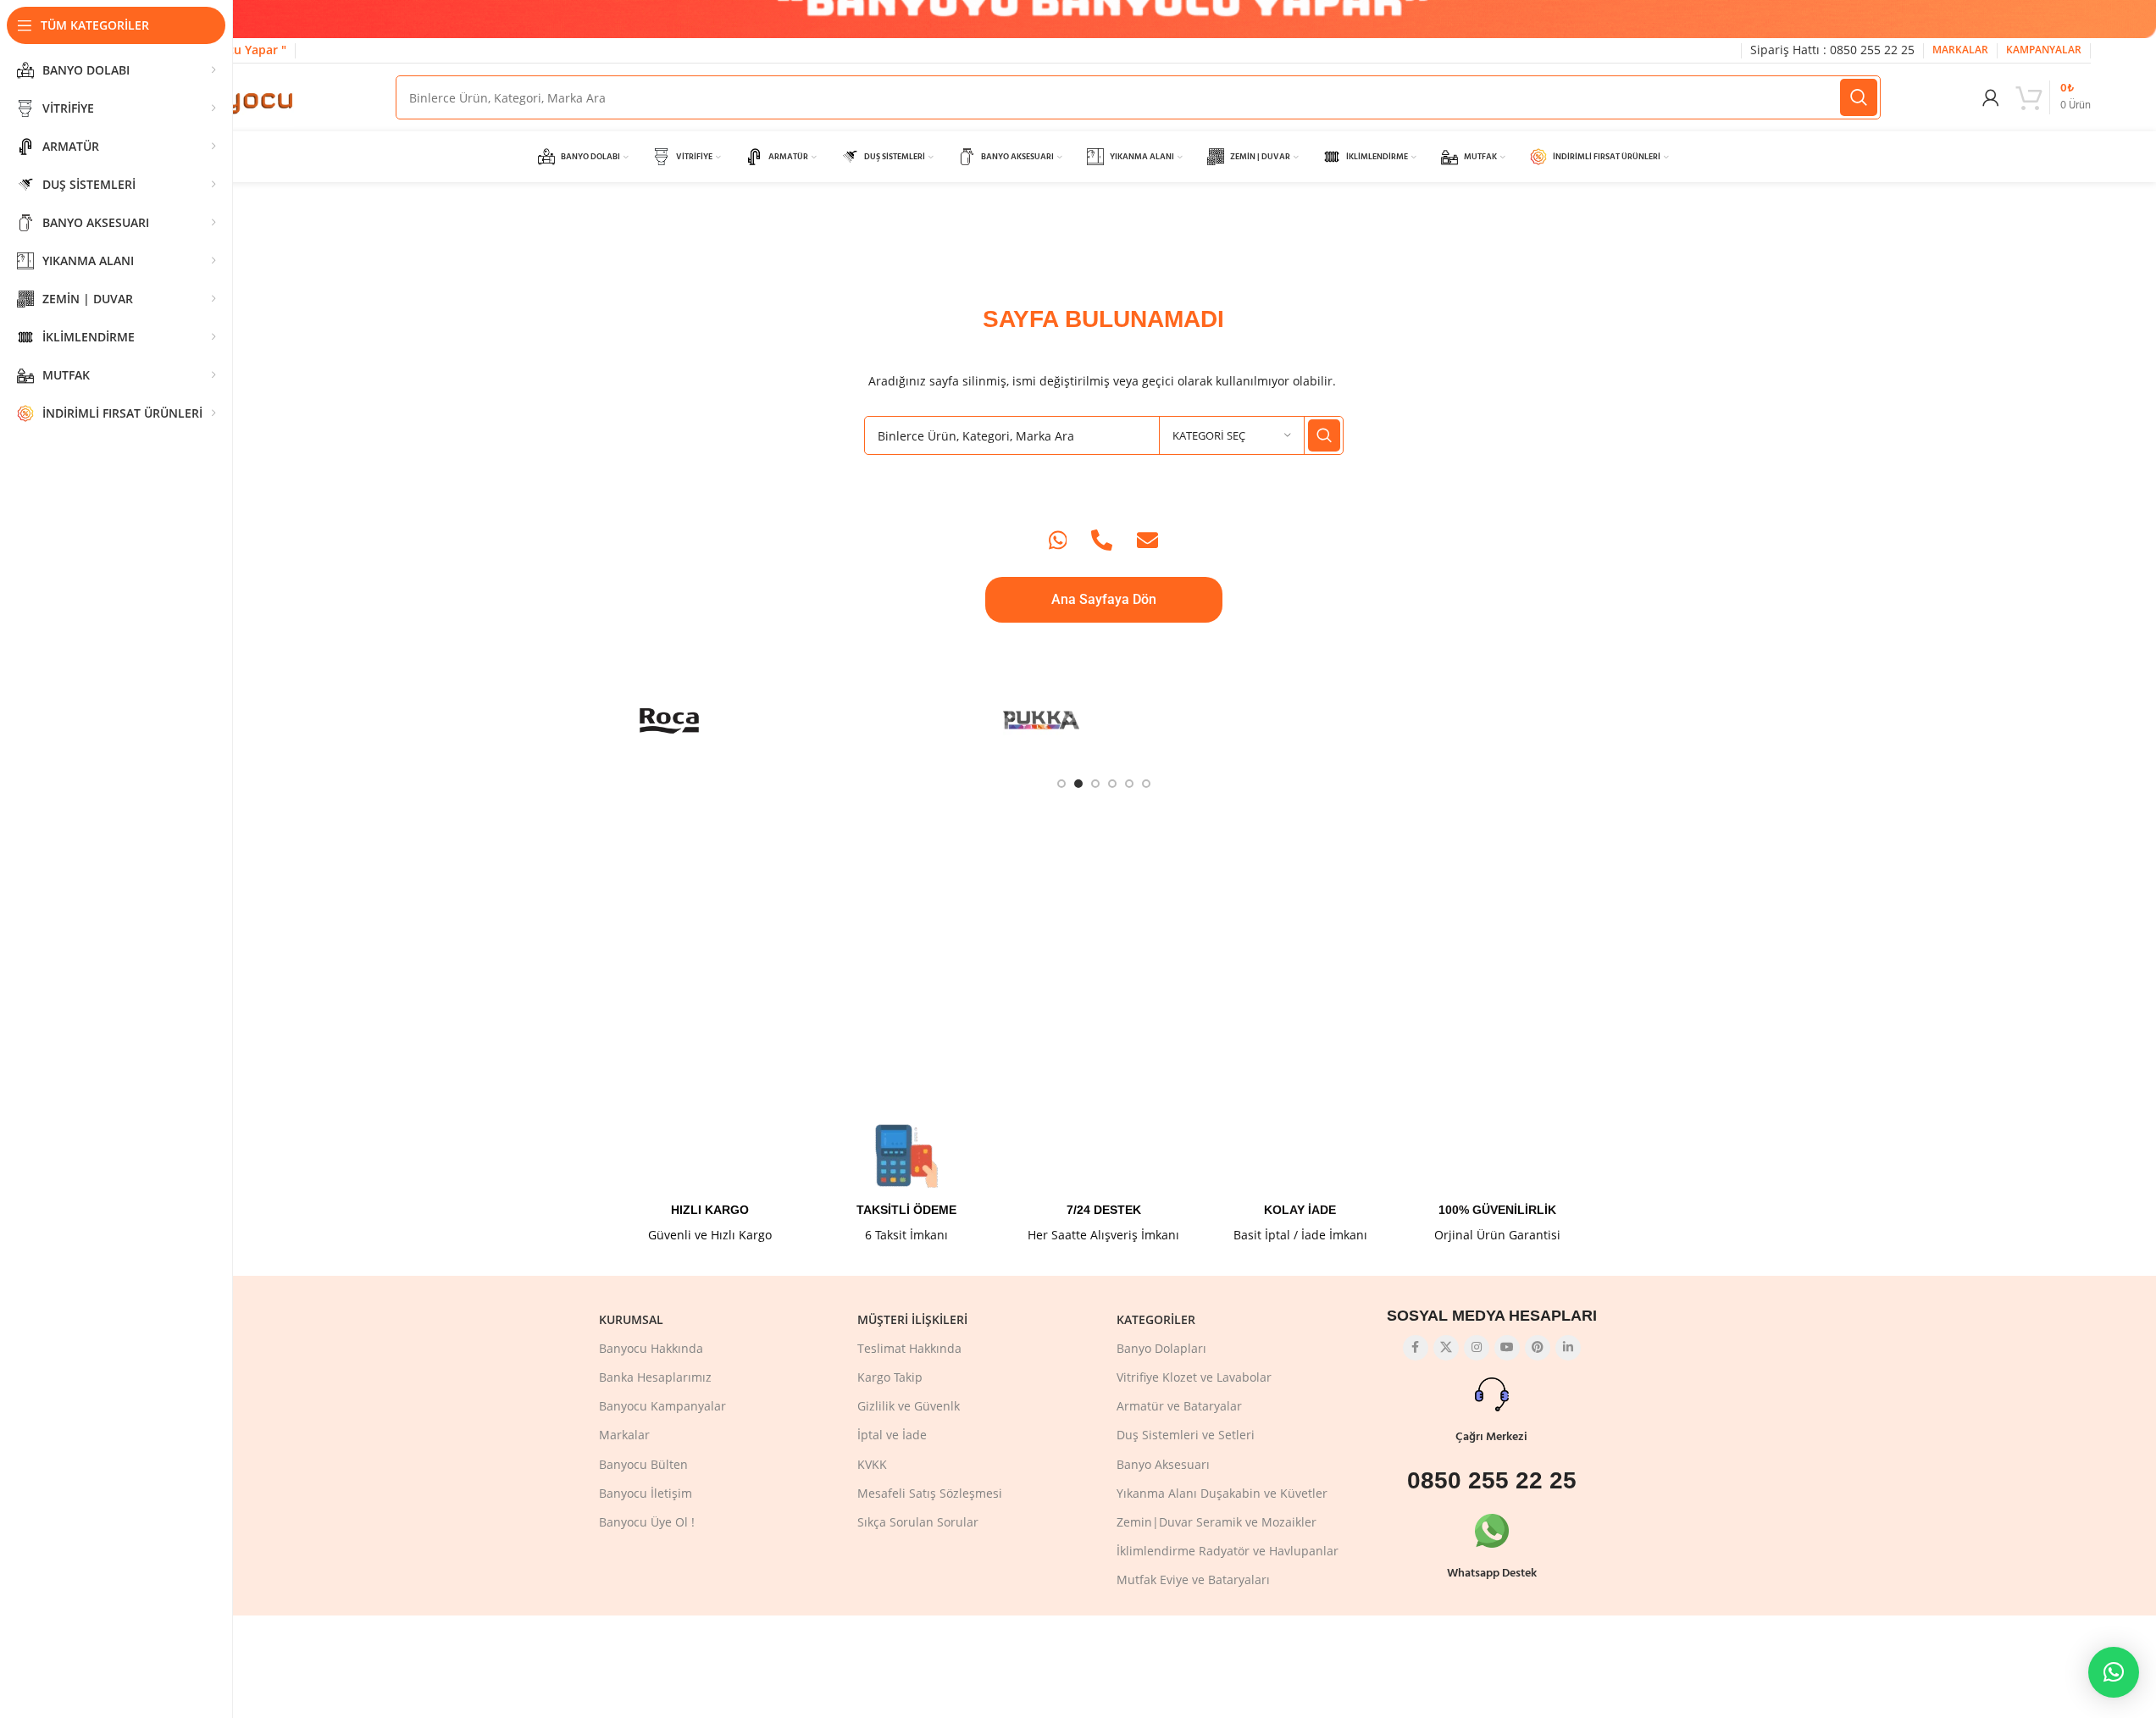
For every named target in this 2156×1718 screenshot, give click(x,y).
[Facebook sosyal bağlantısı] (1416, 1348)
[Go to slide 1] (1061, 784)
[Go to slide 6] (1146, 784)
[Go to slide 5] (1129, 784)
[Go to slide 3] (1095, 784)
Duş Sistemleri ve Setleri (1186, 1435)
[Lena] (1538, 720)
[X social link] (1446, 1348)
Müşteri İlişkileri (912, 1319)
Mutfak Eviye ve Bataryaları (1193, 1579)
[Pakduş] (1166, 720)
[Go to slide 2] (1078, 784)
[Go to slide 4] (1112, 784)
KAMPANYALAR (2044, 50)
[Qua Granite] (918, 720)
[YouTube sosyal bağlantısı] (1507, 1348)
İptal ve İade (892, 1435)
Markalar (624, 1435)
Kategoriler (1156, 1319)
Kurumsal (631, 1319)
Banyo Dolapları (1161, 1348)
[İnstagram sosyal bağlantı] (1477, 1348)
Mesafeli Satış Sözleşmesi (930, 1493)
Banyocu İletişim (646, 1493)
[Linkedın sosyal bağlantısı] (1568, 1348)
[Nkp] (1414, 720)
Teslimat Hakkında (909, 1348)
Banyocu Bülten (643, 1464)
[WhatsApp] (1058, 540)
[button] (2114, 1672)
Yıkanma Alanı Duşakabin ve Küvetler (1222, 1493)
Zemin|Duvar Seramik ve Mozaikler (1217, 1522)
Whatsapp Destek (1492, 1574)
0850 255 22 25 (1492, 1480)
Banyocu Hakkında (651, 1348)
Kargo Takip (890, 1377)
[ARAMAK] (1859, 97)
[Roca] (670, 720)
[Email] (1147, 540)
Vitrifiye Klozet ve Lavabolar (1194, 1377)
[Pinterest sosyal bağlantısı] (1538, 1348)
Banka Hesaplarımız (655, 1377)
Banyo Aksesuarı (1163, 1464)
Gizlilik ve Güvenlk (909, 1406)
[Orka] (1290, 720)
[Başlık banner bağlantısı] (1103, 19)
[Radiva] (793, 720)
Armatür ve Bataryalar (1179, 1406)
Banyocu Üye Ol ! (647, 1522)
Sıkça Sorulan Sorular (918, 1522)
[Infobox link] (710, 1183)
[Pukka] (1042, 720)
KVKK (872, 1464)
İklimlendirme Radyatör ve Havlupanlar (1228, 1551)
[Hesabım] (1991, 97)
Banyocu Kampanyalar (662, 1406)
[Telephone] (1102, 540)
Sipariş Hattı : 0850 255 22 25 (1832, 50)
